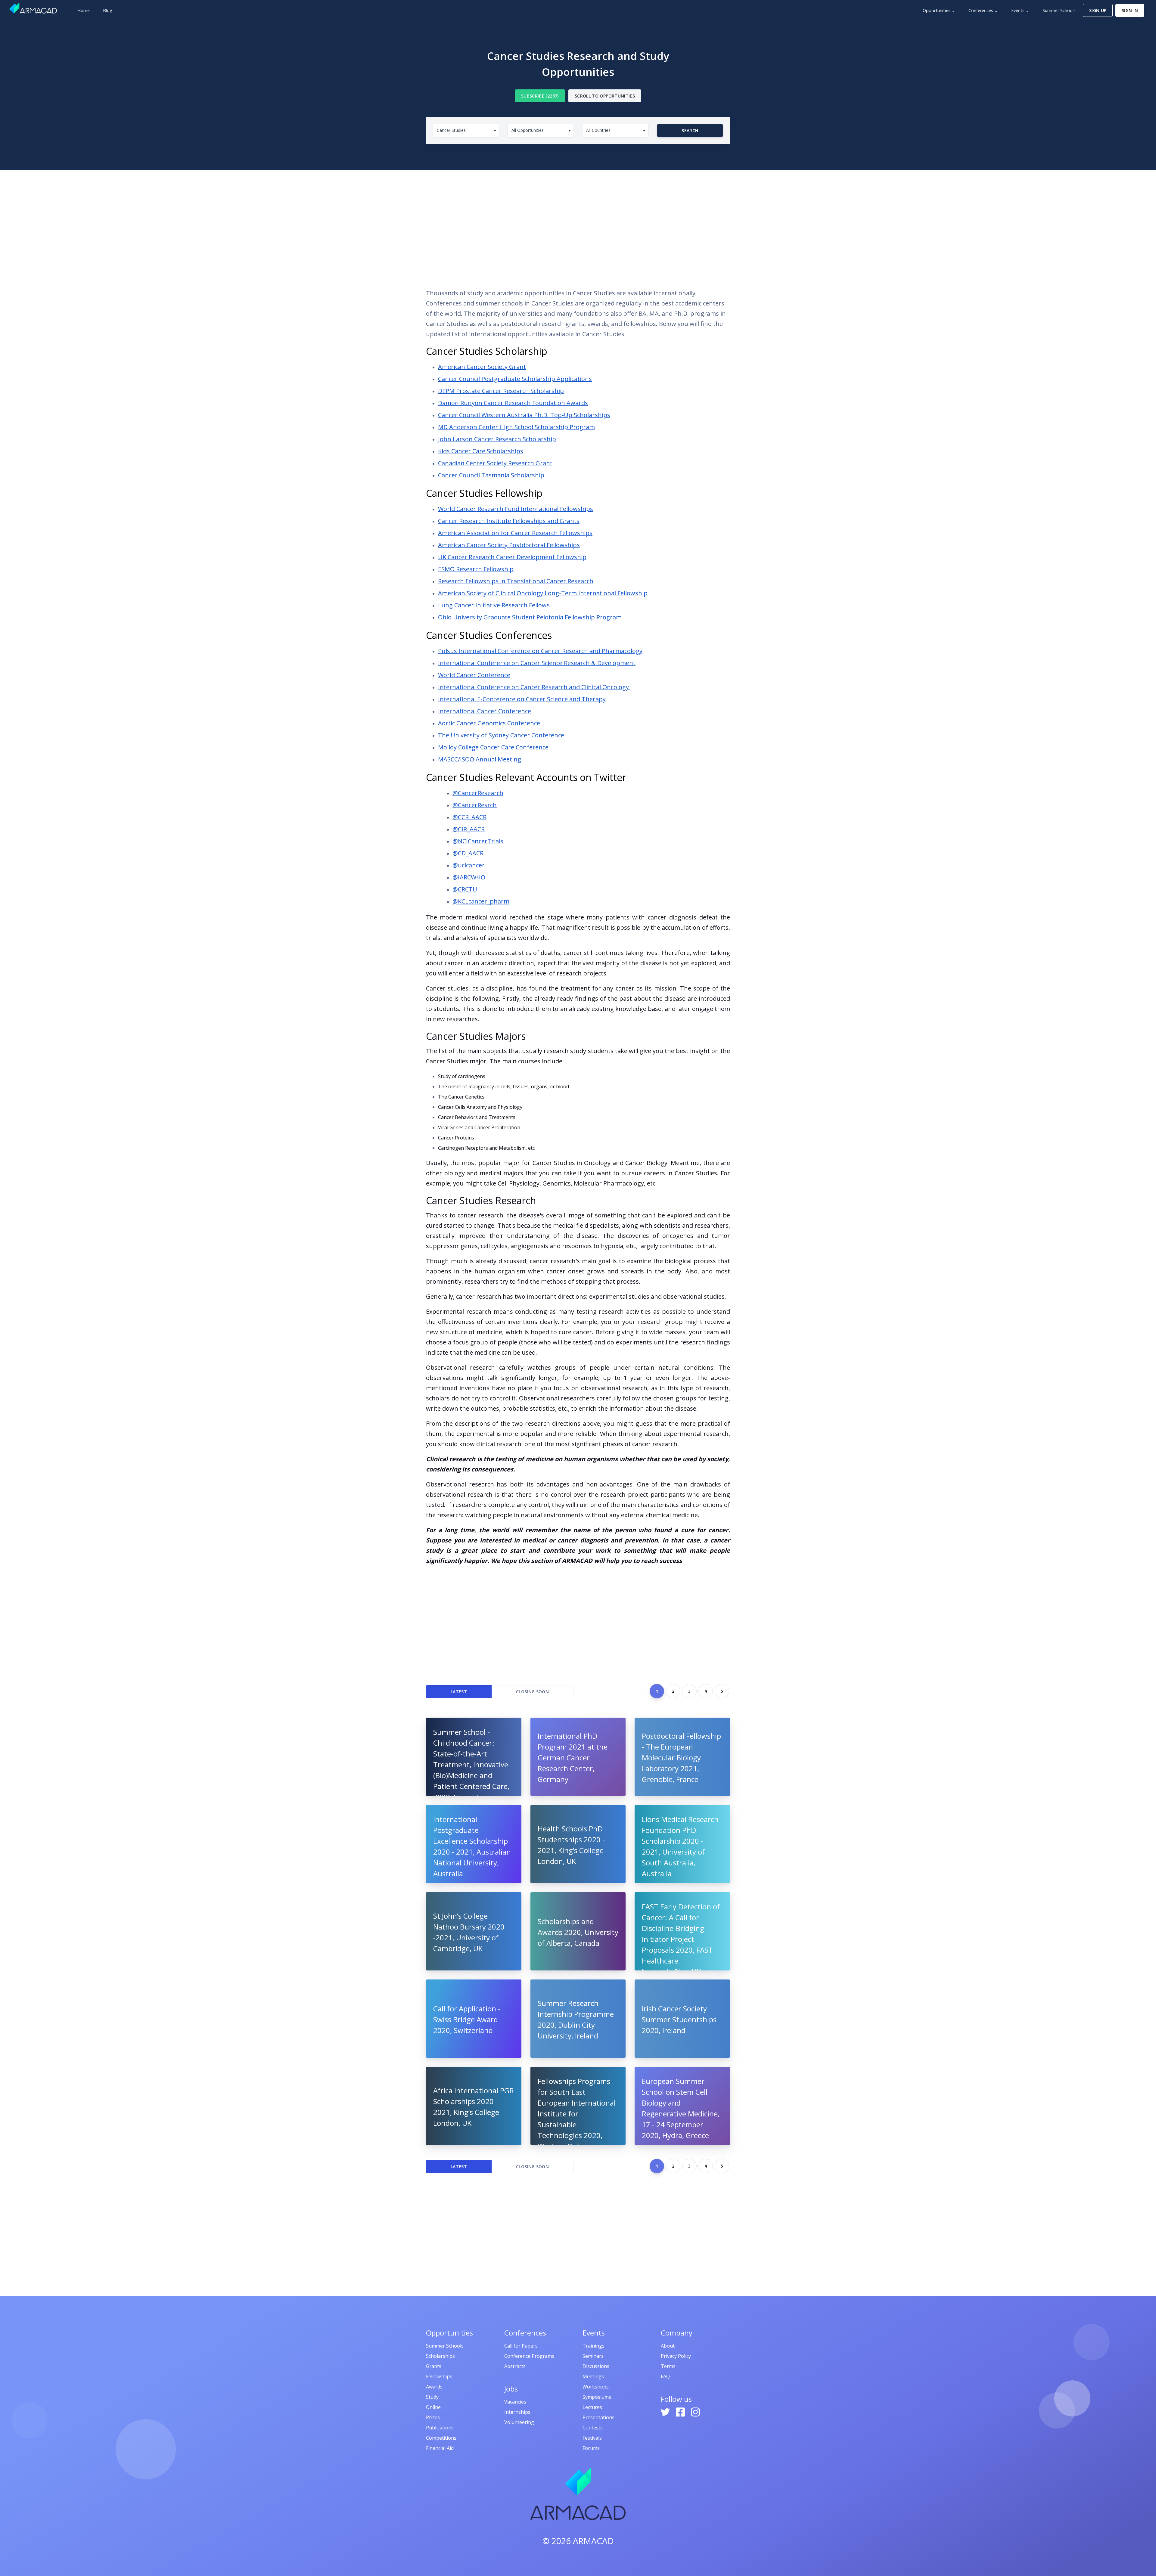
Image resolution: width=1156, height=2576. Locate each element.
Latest (459, 1692)
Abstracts (515, 2366)
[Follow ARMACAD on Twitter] (666, 2411)
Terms (668, 2366)
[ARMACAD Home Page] (33, 8)
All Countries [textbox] (598, 130)
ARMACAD (593, 2541)
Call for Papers (521, 2346)
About (668, 2346)
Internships (517, 2412)
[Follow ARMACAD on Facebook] (681, 2411)
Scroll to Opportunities (605, 96)
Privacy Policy (676, 2356)
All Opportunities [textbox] (528, 130)
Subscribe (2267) (540, 96)
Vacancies (515, 2402)
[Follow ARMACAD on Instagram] (695, 2411)
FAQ (665, 2376)
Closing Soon (532, 1692)
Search (690, 130)
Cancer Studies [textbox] (451, 130)
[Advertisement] (578, 231)
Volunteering (519, 2422)
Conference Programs (529, 2356)
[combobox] (466, 130)
